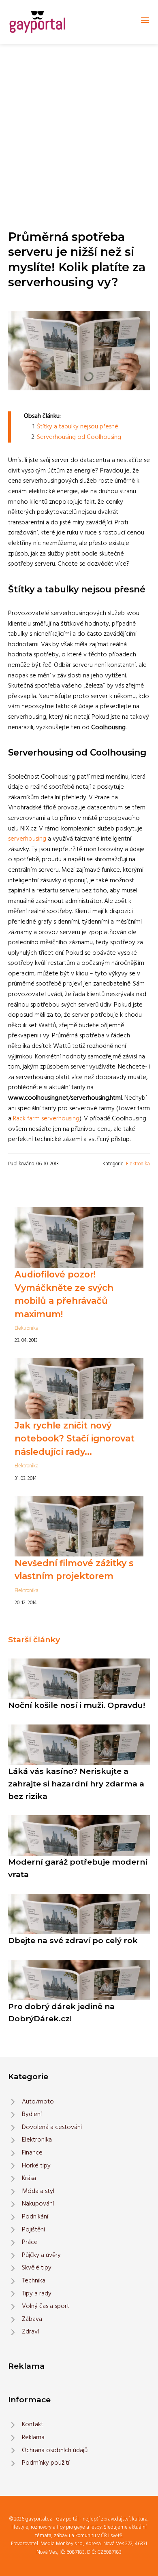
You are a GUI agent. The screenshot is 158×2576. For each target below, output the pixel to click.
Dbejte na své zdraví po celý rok (73, 1940)
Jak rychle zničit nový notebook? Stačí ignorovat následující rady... (75, 1438)
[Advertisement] (79, 127)
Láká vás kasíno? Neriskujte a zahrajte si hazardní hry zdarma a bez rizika (76, 1783)
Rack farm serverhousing (46, 1119)
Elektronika (138, 1164)
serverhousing (27, 839)
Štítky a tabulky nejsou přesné (78, 427)
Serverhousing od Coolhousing (79, 437)
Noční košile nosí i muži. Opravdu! (77, 1705)
